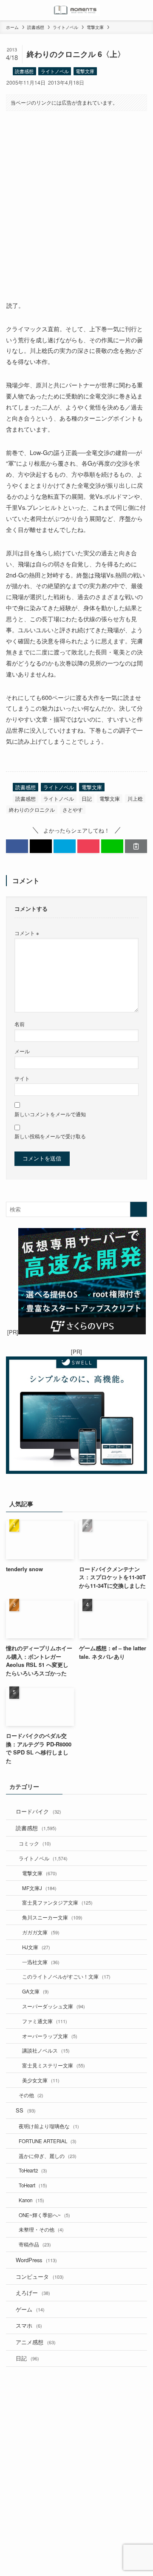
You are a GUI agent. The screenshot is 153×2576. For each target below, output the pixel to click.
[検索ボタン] (143, 10)
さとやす (73, 809)
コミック (35, 1843)
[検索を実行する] (139, 1209)
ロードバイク (38, 1811)
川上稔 (135, 798)
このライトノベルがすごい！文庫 (66, 1976)
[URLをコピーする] (136, 846)
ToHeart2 (33, 2170)
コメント (27, 933)
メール (22, 1051)
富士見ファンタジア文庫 (57, 1902)
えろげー (33, 2293)
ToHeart (33, 2185)
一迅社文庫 (41, 1962)
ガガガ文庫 (41, 1932)
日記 (87, 798)
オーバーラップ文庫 (50, 2036)
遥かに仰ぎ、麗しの (48, 2156)
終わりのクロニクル (32, 809)
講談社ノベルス (46, 2050)
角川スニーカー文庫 (52, 1917)
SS (26, 2110)
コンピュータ (40, 2276)
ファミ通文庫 (45, 2021)
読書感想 (24, 71)
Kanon (31, 2200)
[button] (17, 846)
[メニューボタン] (10, 10)
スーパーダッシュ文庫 (54, 2006)
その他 (31, 2095)
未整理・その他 (41, 2229)
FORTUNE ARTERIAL (48, 2141)
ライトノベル (55, 71)
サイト (22, 1078)
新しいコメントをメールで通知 (50, 1114)
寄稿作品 (35, 2244)
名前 (20, 1024)
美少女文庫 (41, 2080)
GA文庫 (35, 1991)
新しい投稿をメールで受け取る (50, 1136)
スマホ (29, 2325)
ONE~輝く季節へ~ (44, 2215)
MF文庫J (39, 1888)
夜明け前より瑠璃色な (49, 2126)
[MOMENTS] (77, 10)
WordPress (36, 2260)
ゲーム (30, 2309)
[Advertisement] (76, 199)
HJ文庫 (36, 1947)
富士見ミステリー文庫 (54, 2065)
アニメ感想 (36, 2342)
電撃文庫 (85, 71)
